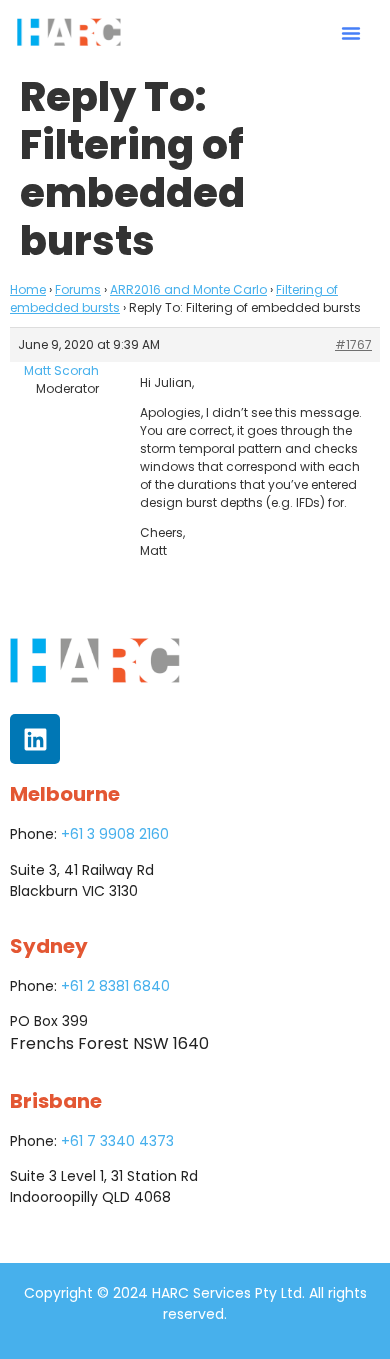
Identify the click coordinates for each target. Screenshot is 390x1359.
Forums (78, 289)
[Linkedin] (35, 739)
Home (28, 289)
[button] (351, 33)
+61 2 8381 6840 (115, 986)
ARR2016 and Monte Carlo (188, 289)
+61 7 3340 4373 (117, 1141)
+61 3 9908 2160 (115, 834)
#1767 (353, 344)
